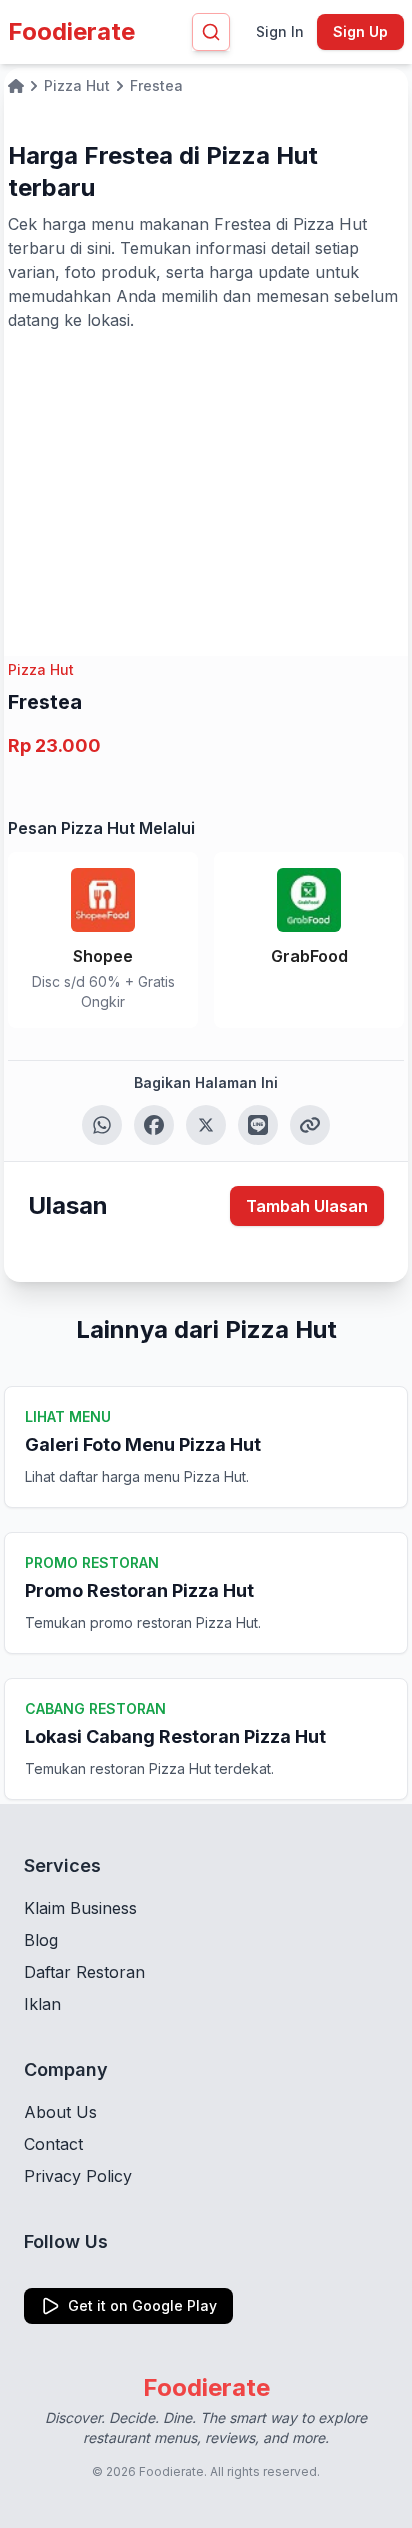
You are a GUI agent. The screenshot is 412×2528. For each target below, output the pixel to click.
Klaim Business (80, 1908)
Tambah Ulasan (307, 1206)
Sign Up (360, 31)
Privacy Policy (78, 2176)
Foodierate (71, 31)
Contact (53, 2144)
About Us (60, 2112)
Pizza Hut (41, 669)
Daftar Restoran (84, 1972)
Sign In (280, 31)
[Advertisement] (206, 482)
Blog (41, 1940)
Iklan (42, 2004)
